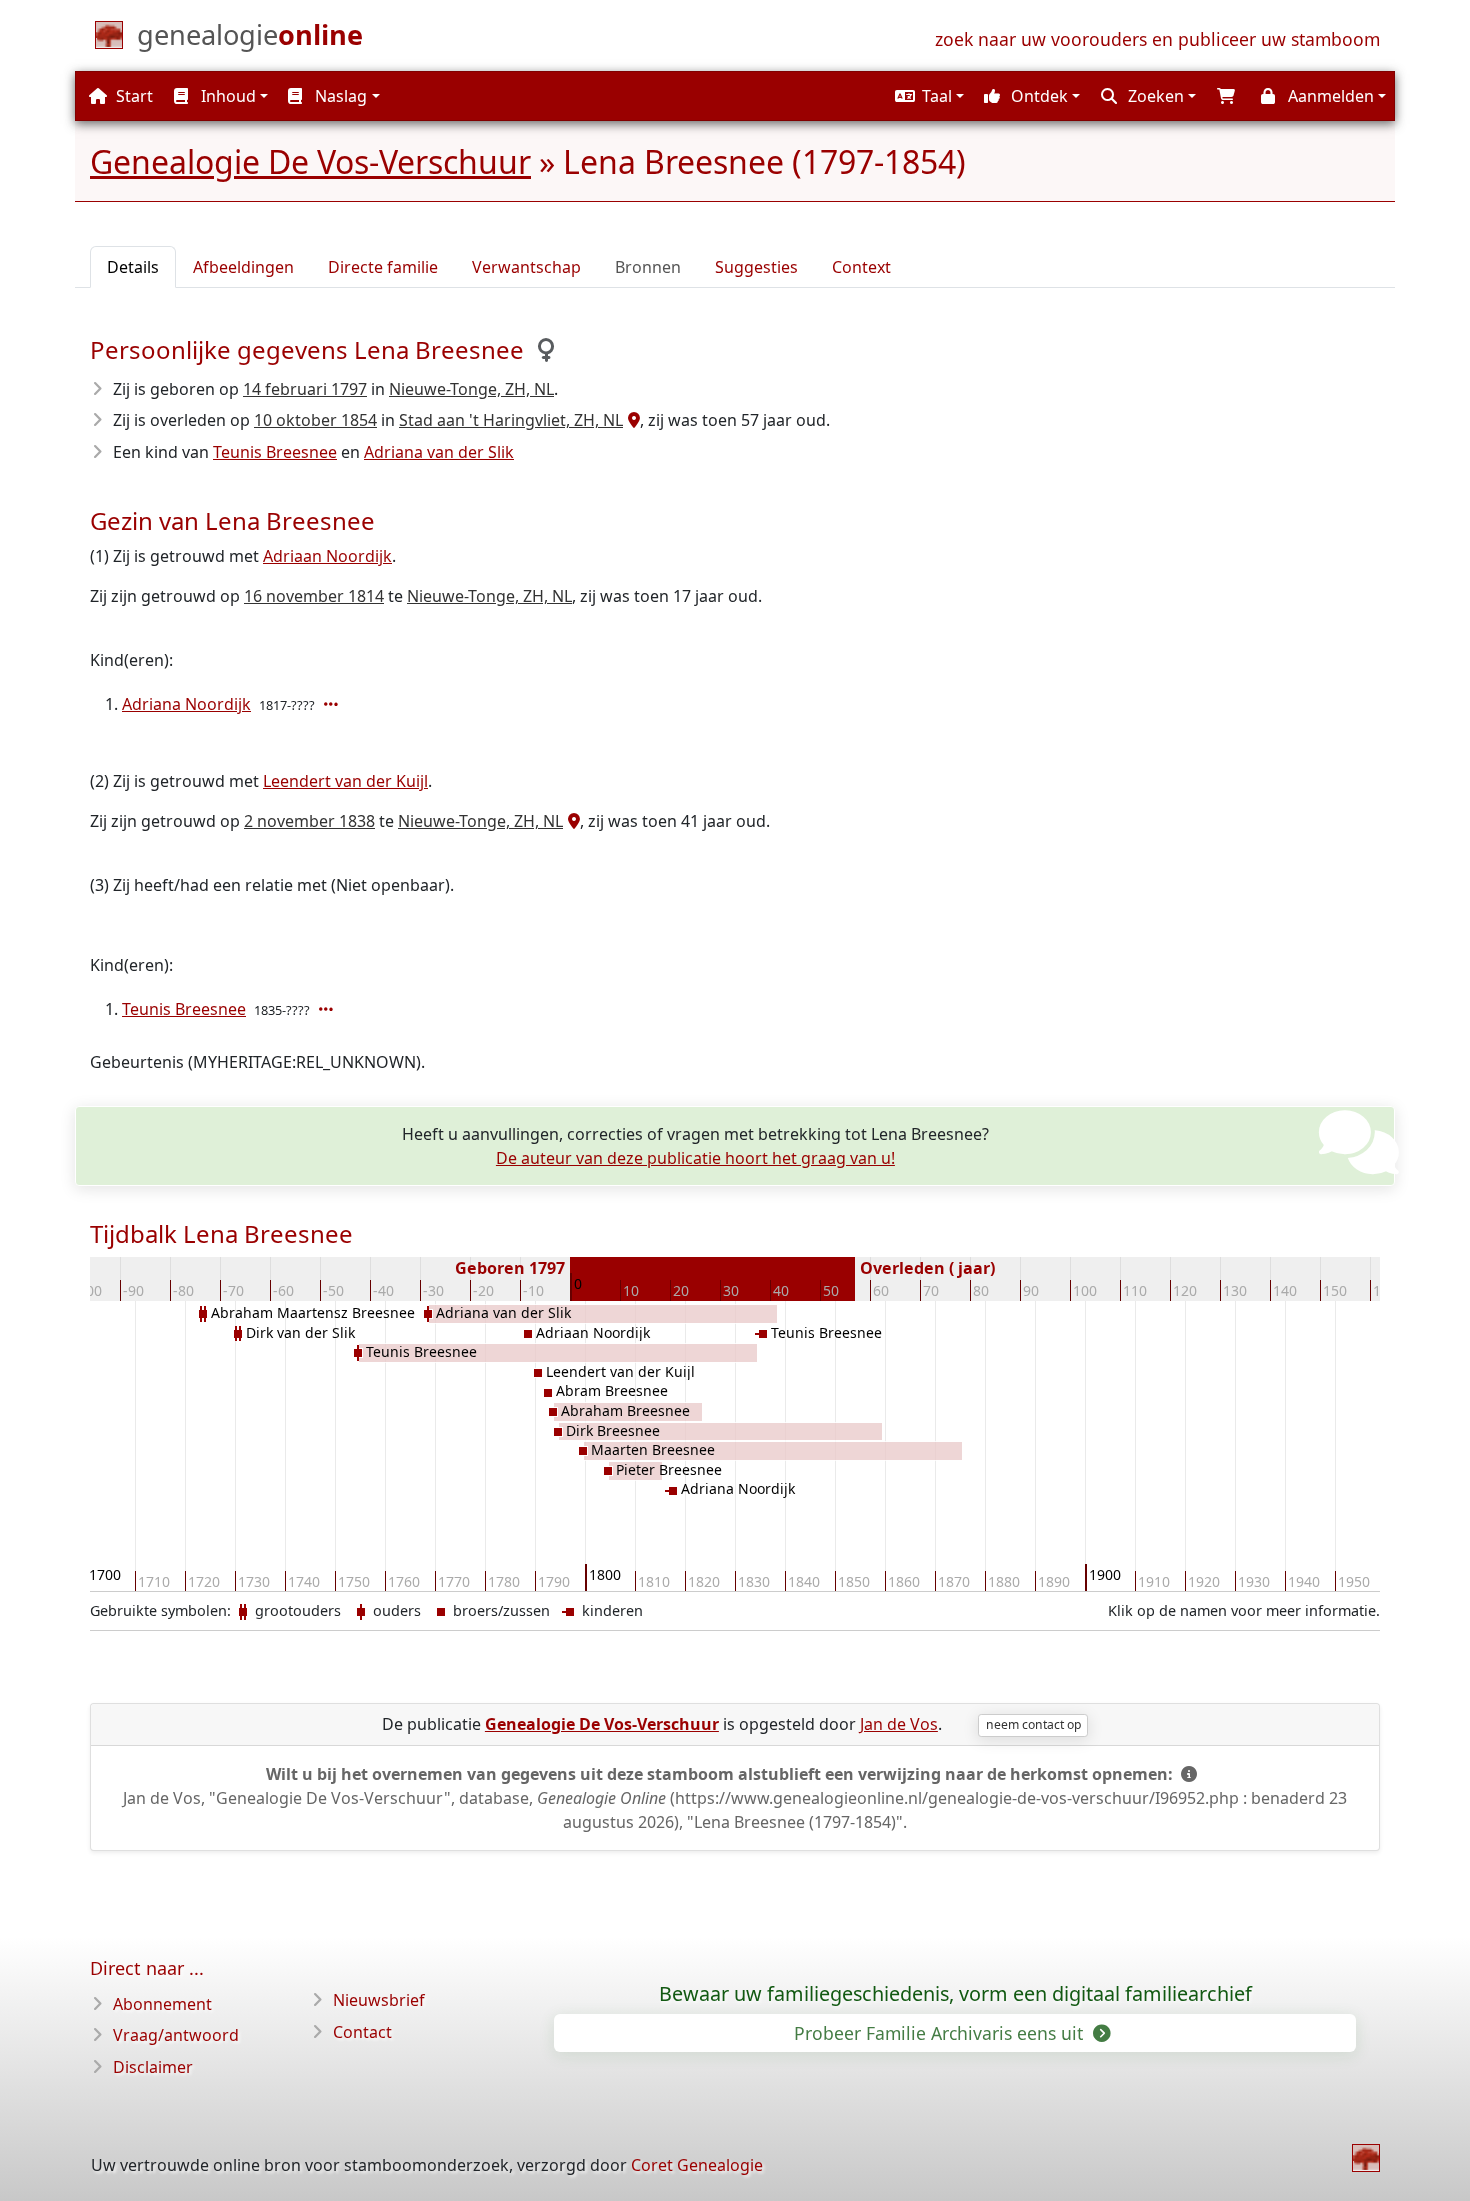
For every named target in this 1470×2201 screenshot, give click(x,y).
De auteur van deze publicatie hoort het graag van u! (695, 1158)
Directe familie (383, 267)
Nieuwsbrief (379, 2000)
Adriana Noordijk (186, 704)
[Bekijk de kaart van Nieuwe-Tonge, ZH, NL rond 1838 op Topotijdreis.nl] (571, 821)
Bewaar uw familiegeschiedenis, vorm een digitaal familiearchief (955, 1994)
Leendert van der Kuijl (345, 781)
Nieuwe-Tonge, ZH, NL (471, 389)
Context (861, 267)
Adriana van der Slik (439, 452)
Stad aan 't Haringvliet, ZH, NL (511, 420)
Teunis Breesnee (275, 452)
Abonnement (162, 2004)
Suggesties (756, 267)
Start (132, 96)
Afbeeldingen (243, 267)
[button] (927, 96)
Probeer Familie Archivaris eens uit (941, 2033)
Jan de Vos (899, 1724)
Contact (362, 2032)
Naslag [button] (339, 96)
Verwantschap (526, 267)
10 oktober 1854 (315, 420)
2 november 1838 (309, 821)
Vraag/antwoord (176, 2035)
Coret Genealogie (697, 2165)
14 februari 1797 (305, 389)
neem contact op (1033, 1724)
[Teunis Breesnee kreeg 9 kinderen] (328, 1009)
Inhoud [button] (226, 96)
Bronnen (648, 267)
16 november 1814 (314, 596)
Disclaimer (153, 2067)
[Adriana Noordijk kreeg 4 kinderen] (333, 704)
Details (133, 267)
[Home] (1366, 2158)
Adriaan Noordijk (327, 556)
